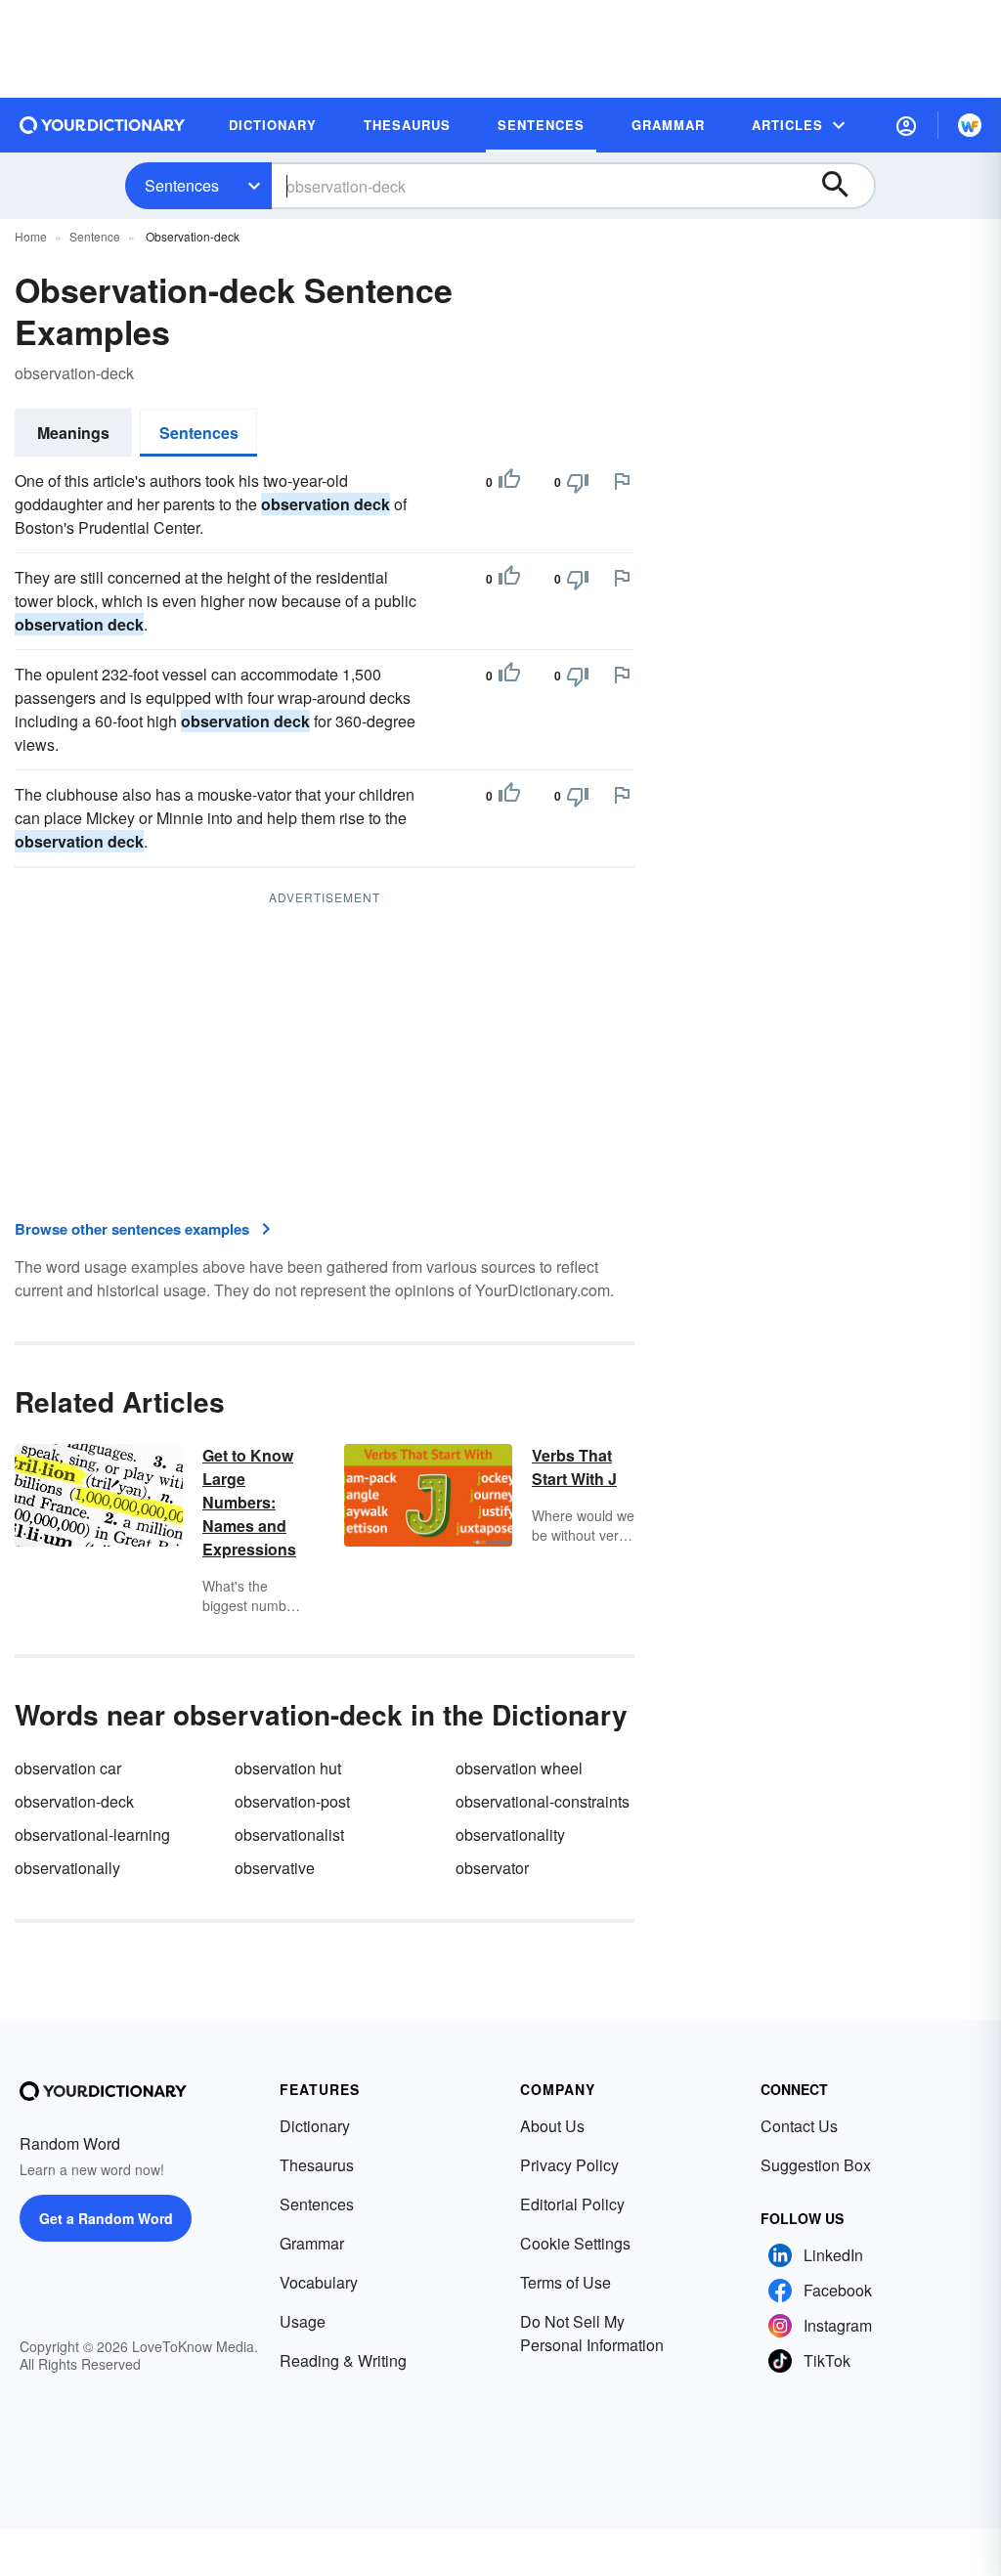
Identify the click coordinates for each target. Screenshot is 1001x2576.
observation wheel (519, 1768)
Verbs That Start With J (574, 1467)
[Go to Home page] (103, 125)
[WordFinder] (970, 125)
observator (492, 1868)
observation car (68, 1768)
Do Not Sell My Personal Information (592, 2333)
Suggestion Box (816, 2165)
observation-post (292, 1801)
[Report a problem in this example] (622, 481)
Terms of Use (566, 2282)
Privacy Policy (569, 2165)
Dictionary (315, 2126)
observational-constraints (543, 1801)
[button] (906, 125)
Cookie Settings (575, 2243)
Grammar (312, 2243)
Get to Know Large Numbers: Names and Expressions (249, 1502)
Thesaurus (317, 2165)
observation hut (288, 1768)
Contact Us (799, 2126)
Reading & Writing (343, 2360)
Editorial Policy (572, 2204)
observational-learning (92, 1834)
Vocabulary (319, 2282)
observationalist (289, 1834)
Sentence (95, 236)
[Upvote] (509, 482)
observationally (67, 1868)
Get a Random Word (106, 2218)
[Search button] (845, 186)
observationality (510, 1834)
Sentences (182, 185)
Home (31, 236)
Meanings (73, 433)
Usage (303, 2321)
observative (275, 1868)
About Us (552, 2126)
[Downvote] (578, 482)
